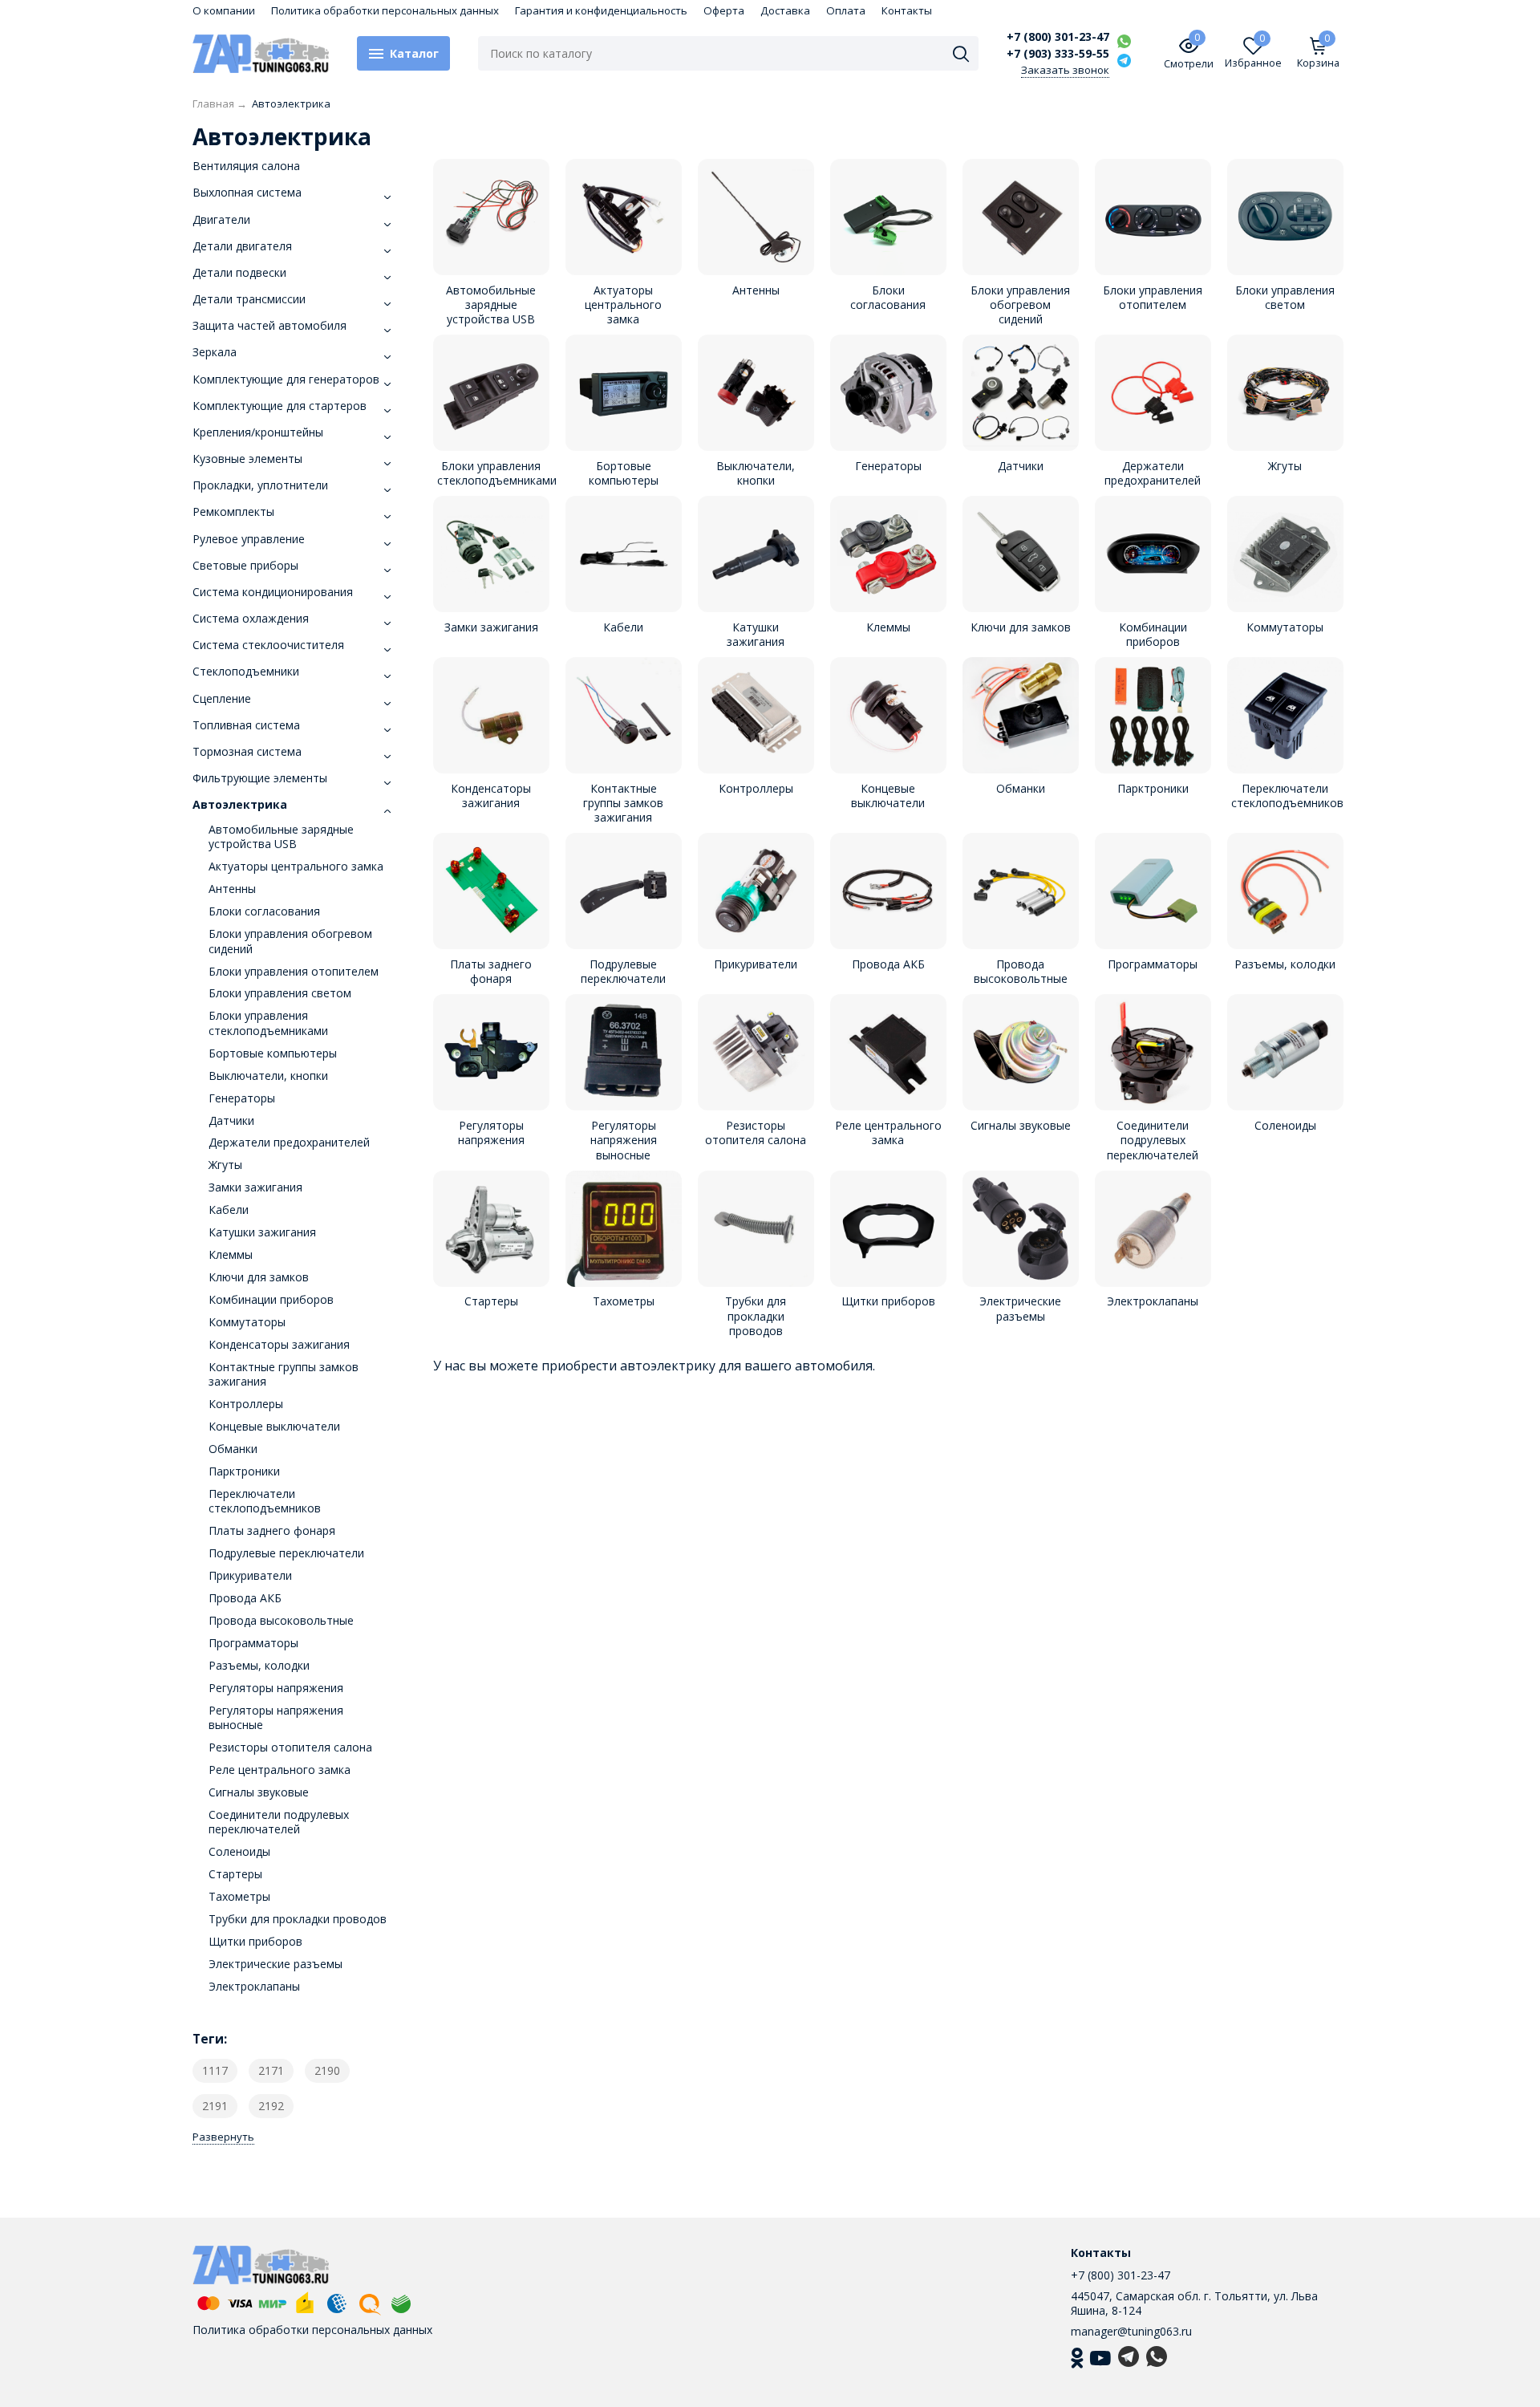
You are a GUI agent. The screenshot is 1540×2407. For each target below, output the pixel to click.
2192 (271, 2106)
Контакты (907, 10)
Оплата (846, 10)
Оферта (724, 10)
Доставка (785, 10)
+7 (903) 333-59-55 (1058, 54)
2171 (271, 2070)
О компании (224, 10)
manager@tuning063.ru (1131, 2331)
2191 (215, 2106)
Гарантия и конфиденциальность (601, 10)
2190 (327, 2070)
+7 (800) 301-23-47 (1058, 37)
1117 (215, 2070)
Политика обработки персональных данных (385, 10)
